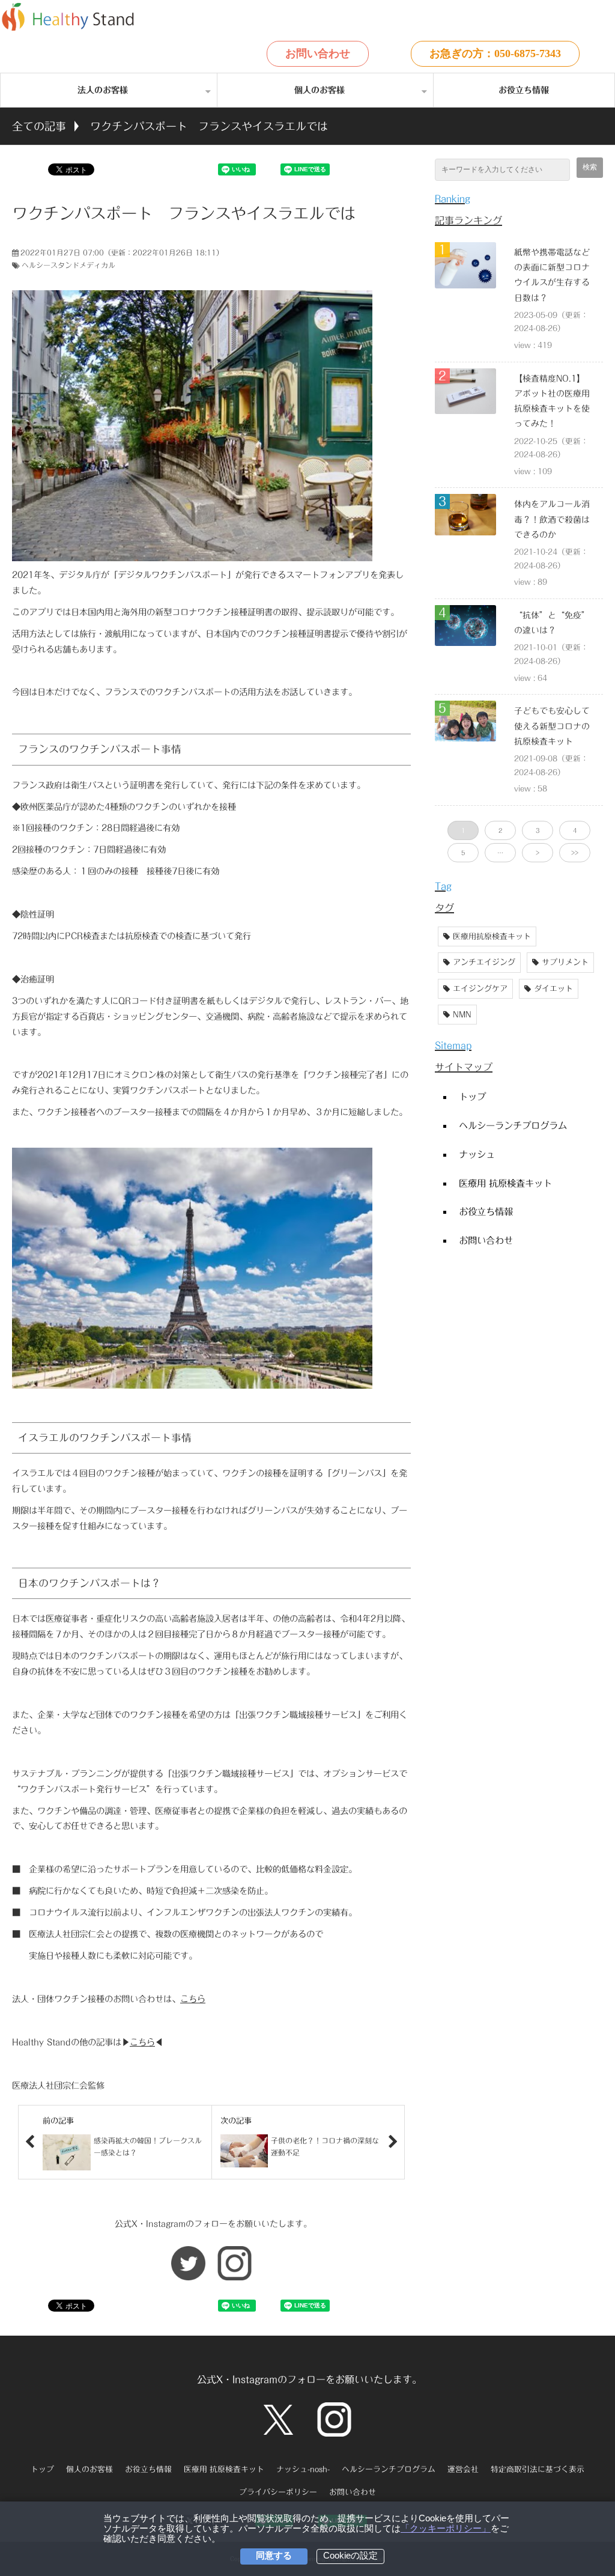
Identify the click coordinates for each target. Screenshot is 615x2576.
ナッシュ (477, 1154)
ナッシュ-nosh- (303, 2469)
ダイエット (553, 989)
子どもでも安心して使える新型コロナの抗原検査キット (552, 726)
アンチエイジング (484, 962)
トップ (472, 1097)
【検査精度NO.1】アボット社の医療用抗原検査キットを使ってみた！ (552, 401)
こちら (193, 1999)
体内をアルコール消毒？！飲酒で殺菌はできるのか (552, 519)
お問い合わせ (318, 53)
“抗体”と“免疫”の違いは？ (552, 623)
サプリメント (565, 962)
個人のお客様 (320, 90)
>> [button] (575, 853)
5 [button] (463, 853)
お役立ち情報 (524, 90)
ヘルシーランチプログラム (513, 1125)
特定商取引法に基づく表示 (538, 2469)
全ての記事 (39, 126)
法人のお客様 (103, 90)
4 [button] (575, 830)
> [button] (538, 853)
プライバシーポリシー (278, 2492)
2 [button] (500, 830)
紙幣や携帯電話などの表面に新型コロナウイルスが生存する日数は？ (552, 275)
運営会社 (463, 2469)
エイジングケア (480, 989)
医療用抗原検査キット (492, 936)
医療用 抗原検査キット (505, 1183)
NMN (462, 1015)
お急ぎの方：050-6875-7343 (495, 53)
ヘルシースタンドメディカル (68, 265)
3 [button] (538, 830)
